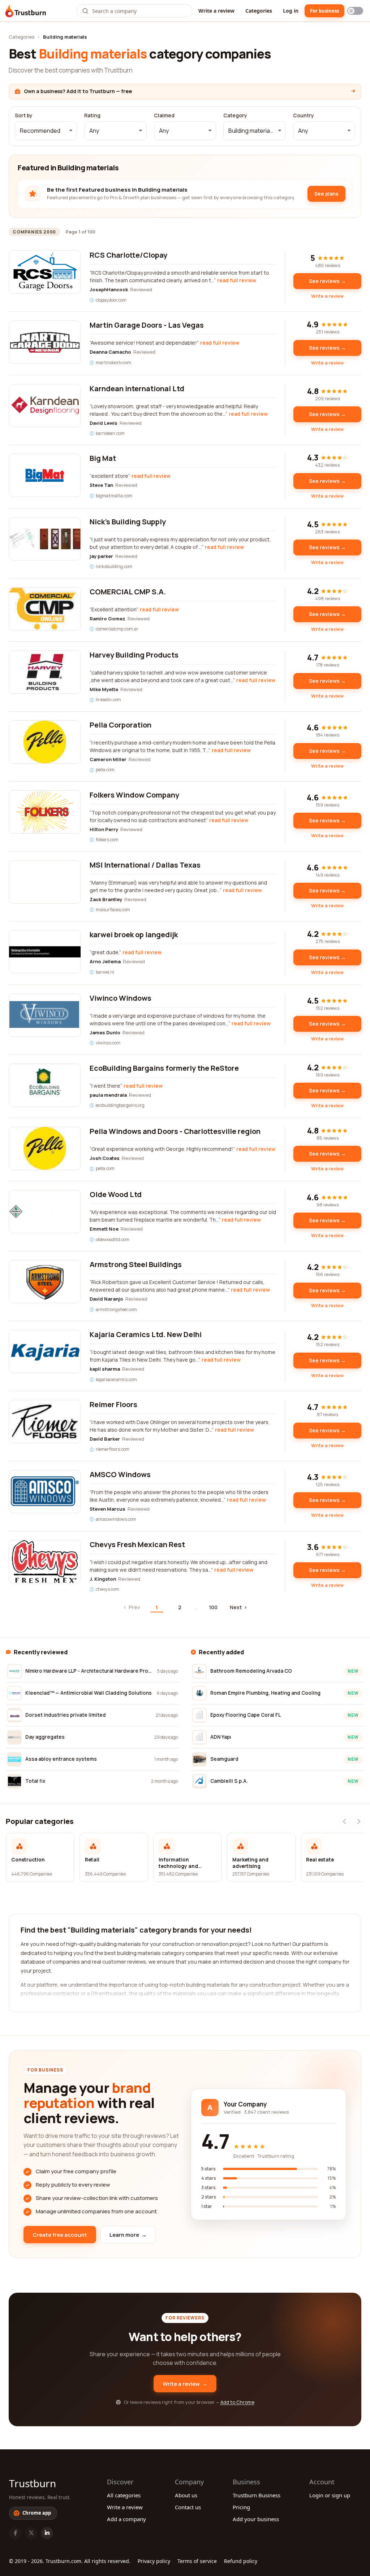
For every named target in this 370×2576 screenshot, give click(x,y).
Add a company (126, 2519)
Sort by (24, 115)
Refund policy (241, 2561)
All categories (124, 2495)
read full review (237, 280)
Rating (92, 115)
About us (186, 2495)
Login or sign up (330, 2495)
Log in (291, 11)
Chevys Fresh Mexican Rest (137, 1544)
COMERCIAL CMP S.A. (128, 592)
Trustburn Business (257, 2495)
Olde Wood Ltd (116, 1194)
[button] (46, 131)
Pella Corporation (121, 725)
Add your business (256, 2519)
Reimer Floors (113, 1404)
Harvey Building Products (134, 655)
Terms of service (197, 2561)
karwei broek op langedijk (134, 935)
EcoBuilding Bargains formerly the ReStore (164, 1068)
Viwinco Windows (121, 998)
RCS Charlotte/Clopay (128, 255)
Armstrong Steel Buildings (136, 1264)
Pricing (241, 2507)
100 (213, 1607)
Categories (259, 11)
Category (235, 115)
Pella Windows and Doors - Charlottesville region (175, 1131)
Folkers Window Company (134, 795)
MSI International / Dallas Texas (145, 865)
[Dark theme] (355, 11)
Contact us (188, 2507)
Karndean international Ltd (137, 388)
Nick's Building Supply (128, 522)
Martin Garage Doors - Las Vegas (147, 325)
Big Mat (103, 458)
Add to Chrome (237, 2402)
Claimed (164, 115)
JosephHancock (109, 289)
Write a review (216, 11)
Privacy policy (154, 2561)
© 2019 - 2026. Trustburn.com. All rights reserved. (70, 2561)
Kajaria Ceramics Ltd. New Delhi (146, 1334)
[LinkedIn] (47, 2533)
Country (304, 115)
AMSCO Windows (120, 1474)
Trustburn (33, 2483)
